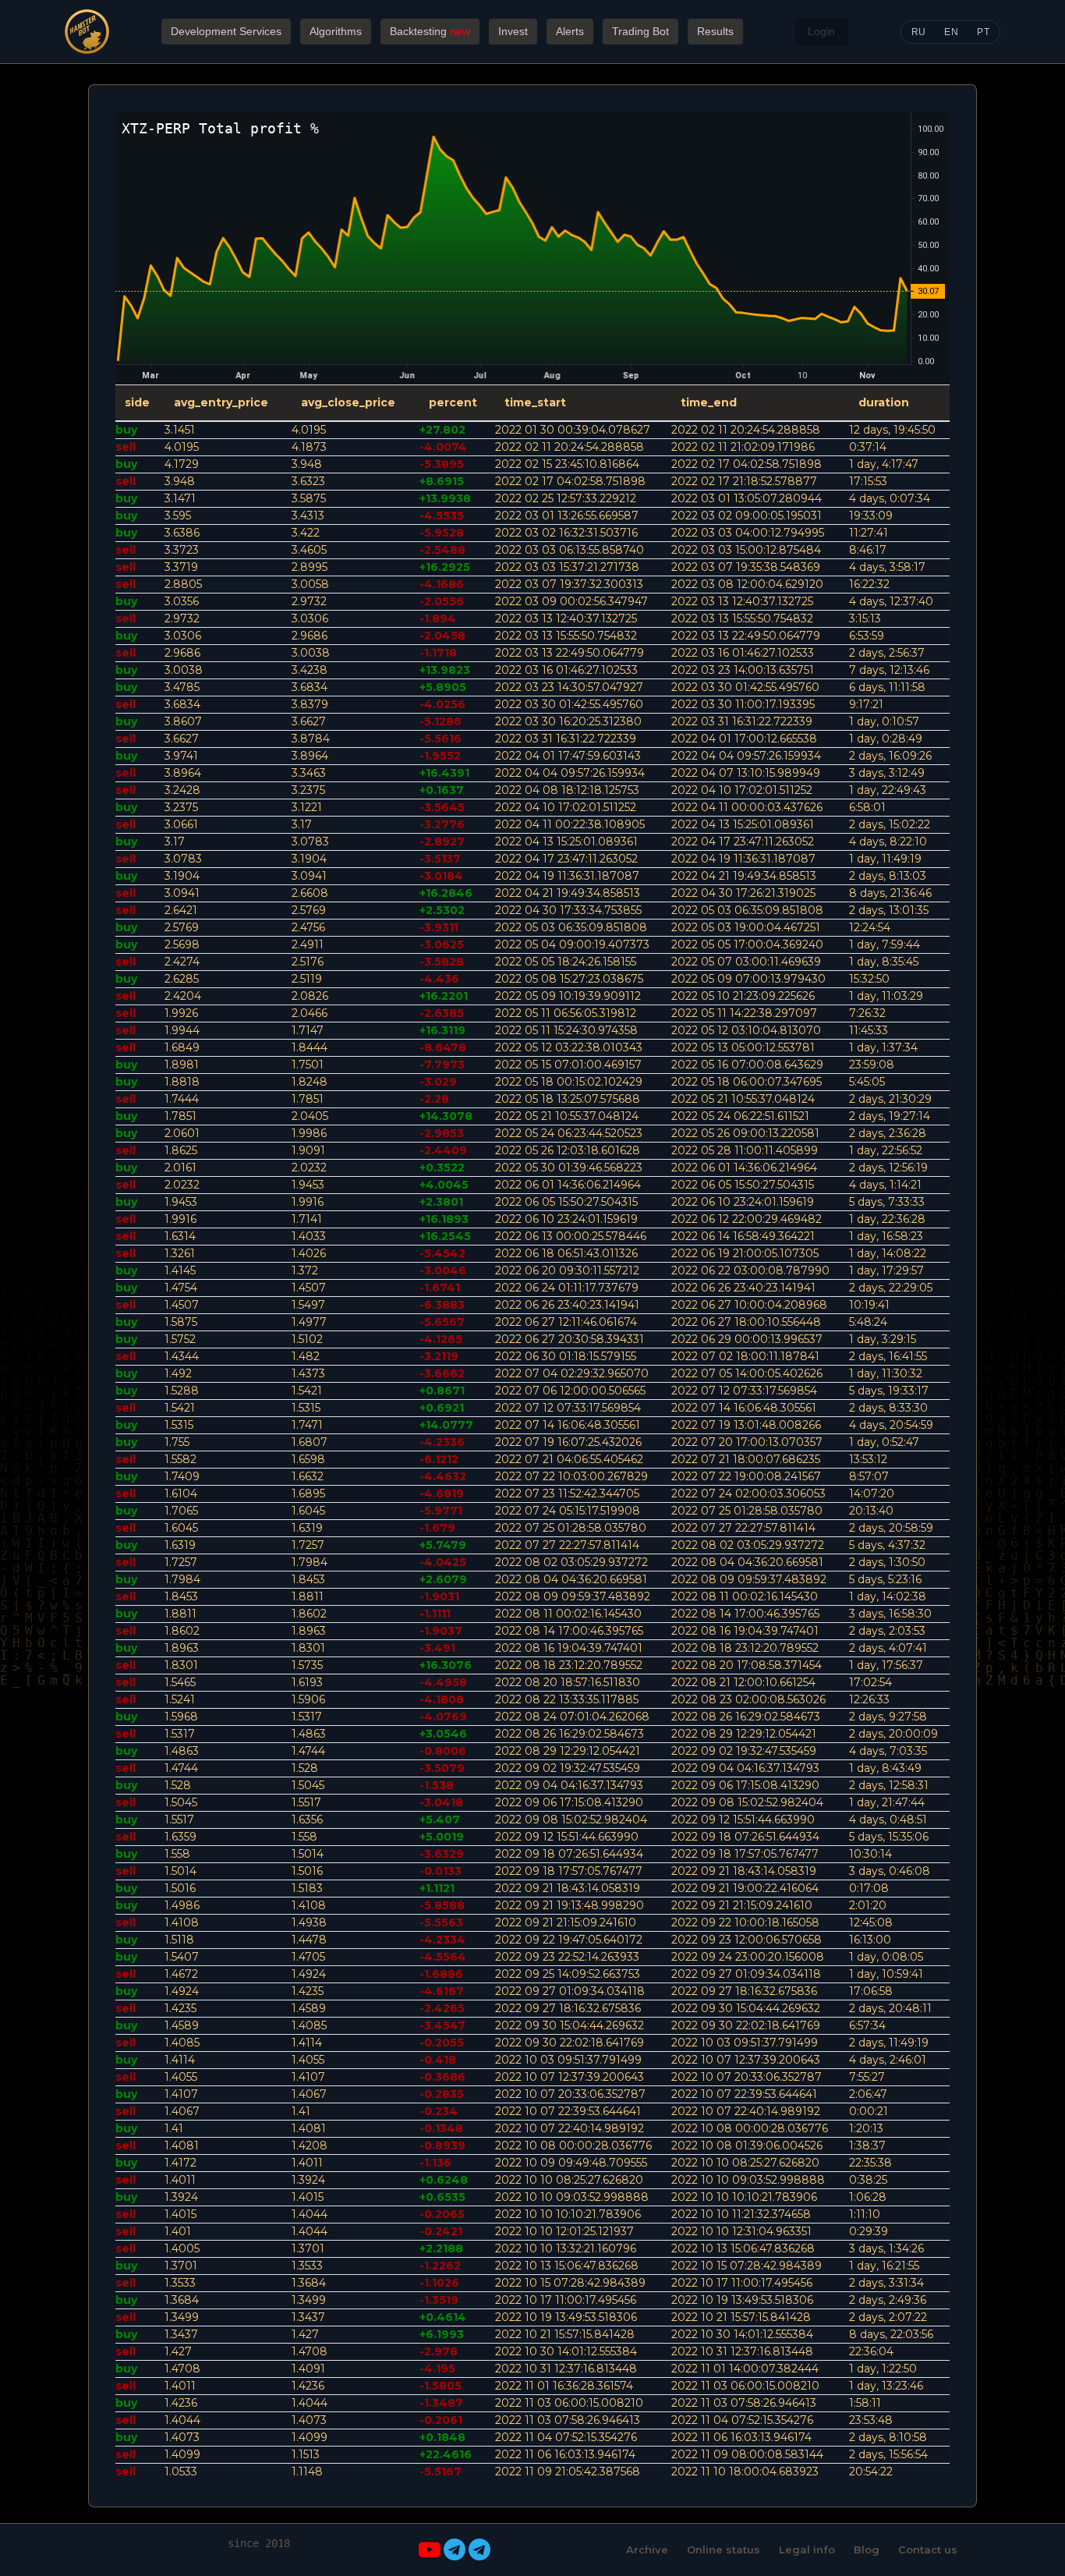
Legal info (807, 2549)
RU (919, 32)
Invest (513, 31)
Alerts (570, 31)
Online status (724, 2549)
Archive (647, 2549)
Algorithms (336, 31)
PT (983, 32)
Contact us (928, 2549)
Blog (867, 2549)
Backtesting (430, 31)
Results (715, 31)
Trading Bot (640, 31)
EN (951, 32)
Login (821, 31)
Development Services (226, 31)
